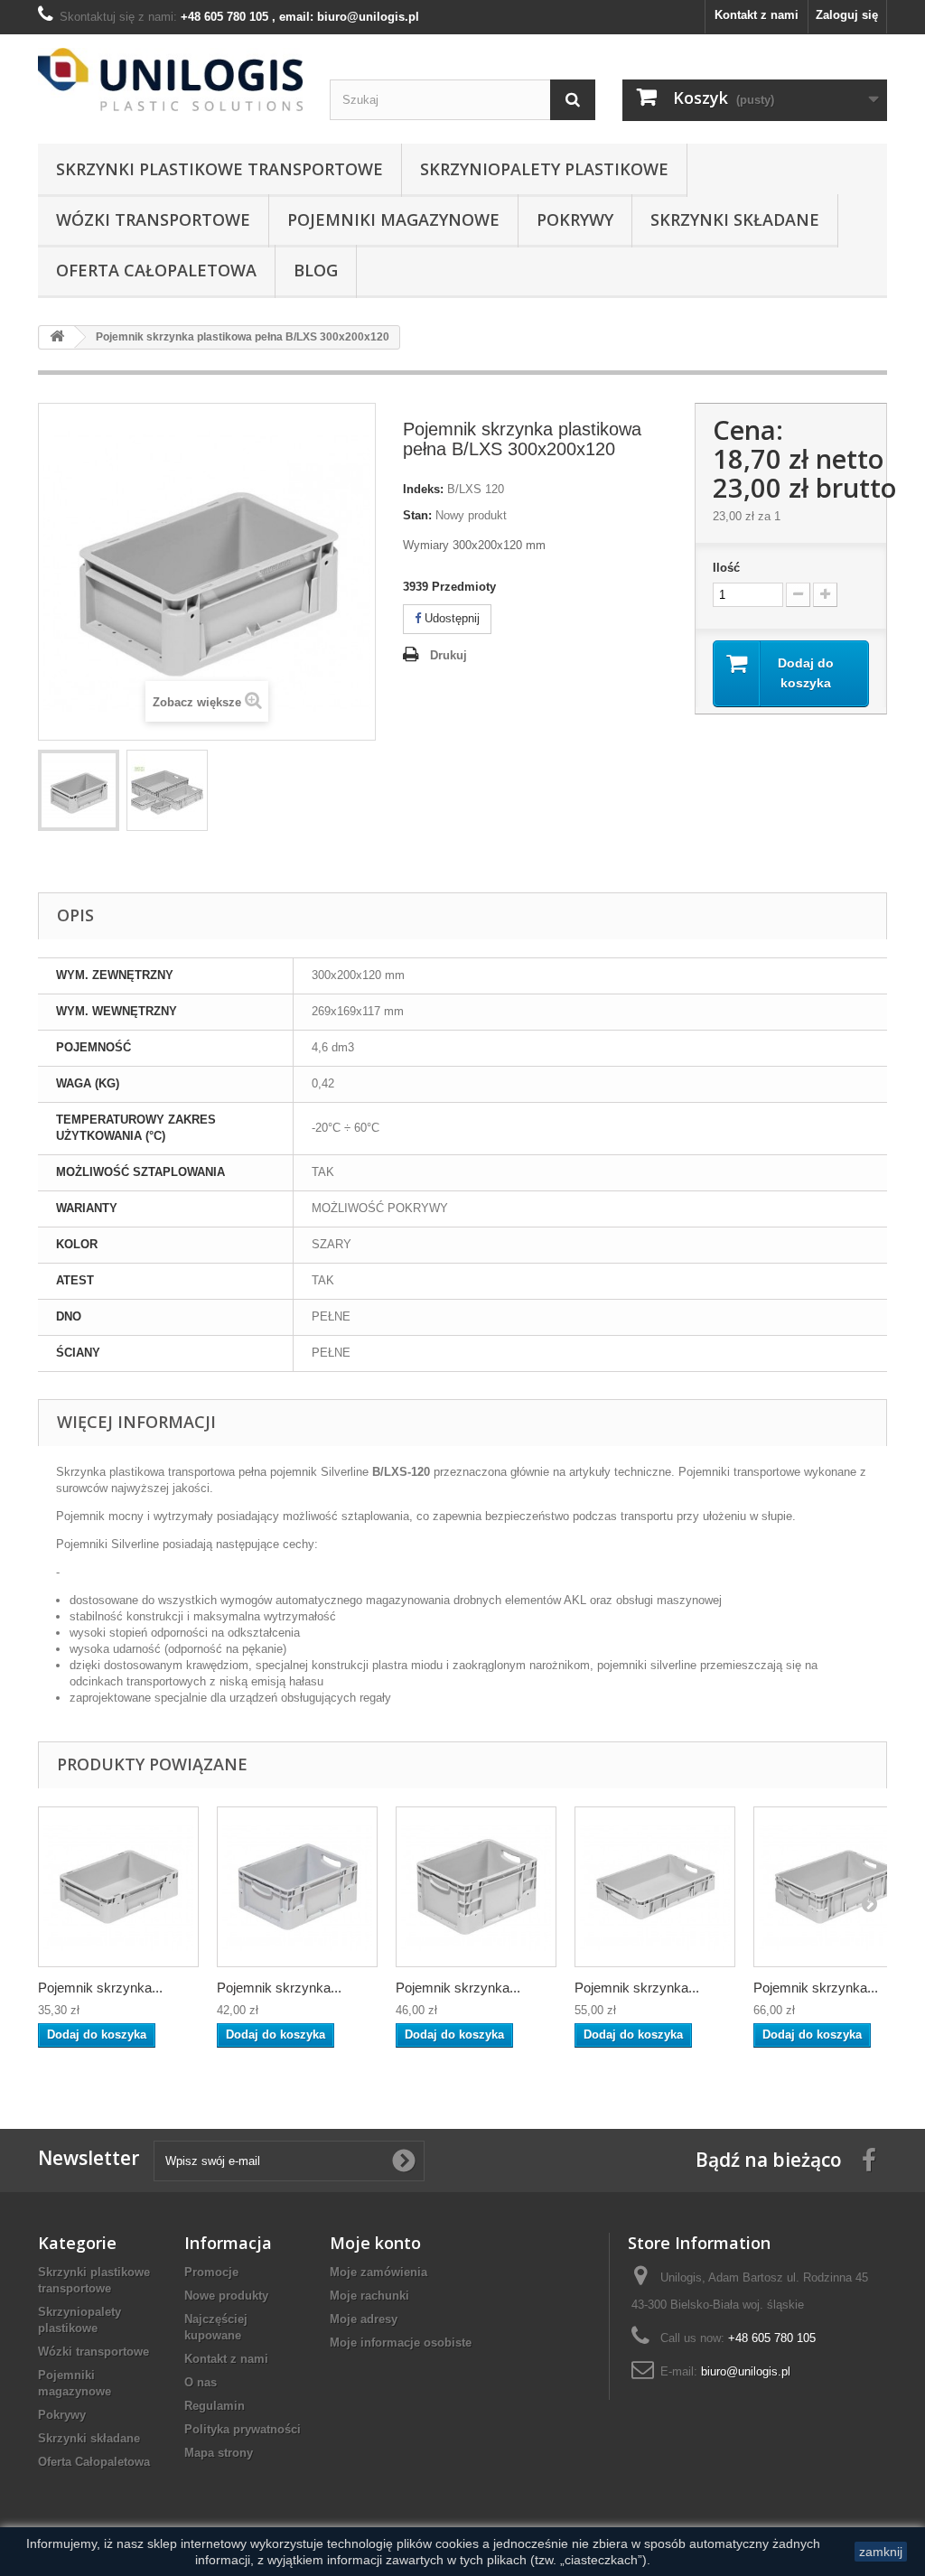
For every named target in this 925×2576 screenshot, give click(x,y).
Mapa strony (219, 2453)
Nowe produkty (226, 2296)
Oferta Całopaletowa (156, 270)
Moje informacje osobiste (401, 2343)
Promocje (211, 2272)
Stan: (417, 515)
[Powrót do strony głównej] (57, 337)
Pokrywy (575, 219)
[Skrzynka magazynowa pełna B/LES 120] (655, 1887)
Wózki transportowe (153, 219)
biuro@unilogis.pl (746, 2371)
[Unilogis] (170, 79)
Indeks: (423, 489)
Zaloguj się (847, 15)
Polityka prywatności (243, 2429)
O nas (201, 2382)
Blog (316, 270)
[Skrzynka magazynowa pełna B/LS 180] (297, 1887)
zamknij (881, 2552)
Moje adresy (364, 2319)
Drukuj (448, 655)
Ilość (726, 568)
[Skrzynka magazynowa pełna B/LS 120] (118, 1887)
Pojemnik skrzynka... (100, 1988)
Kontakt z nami (757, 15)
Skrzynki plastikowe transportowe (220, 169)
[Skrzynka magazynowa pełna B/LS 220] (476, 1887)
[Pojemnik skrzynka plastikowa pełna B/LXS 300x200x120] (79, 790)
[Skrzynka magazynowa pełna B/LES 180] (834, 1887)
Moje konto (375, 2243)
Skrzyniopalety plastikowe (544, 169)
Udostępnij (450, 618)
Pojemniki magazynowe (393, 219)
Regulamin (215, 2406)
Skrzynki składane (735, 219)
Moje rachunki (369, 2296)
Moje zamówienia (378, 2272)
